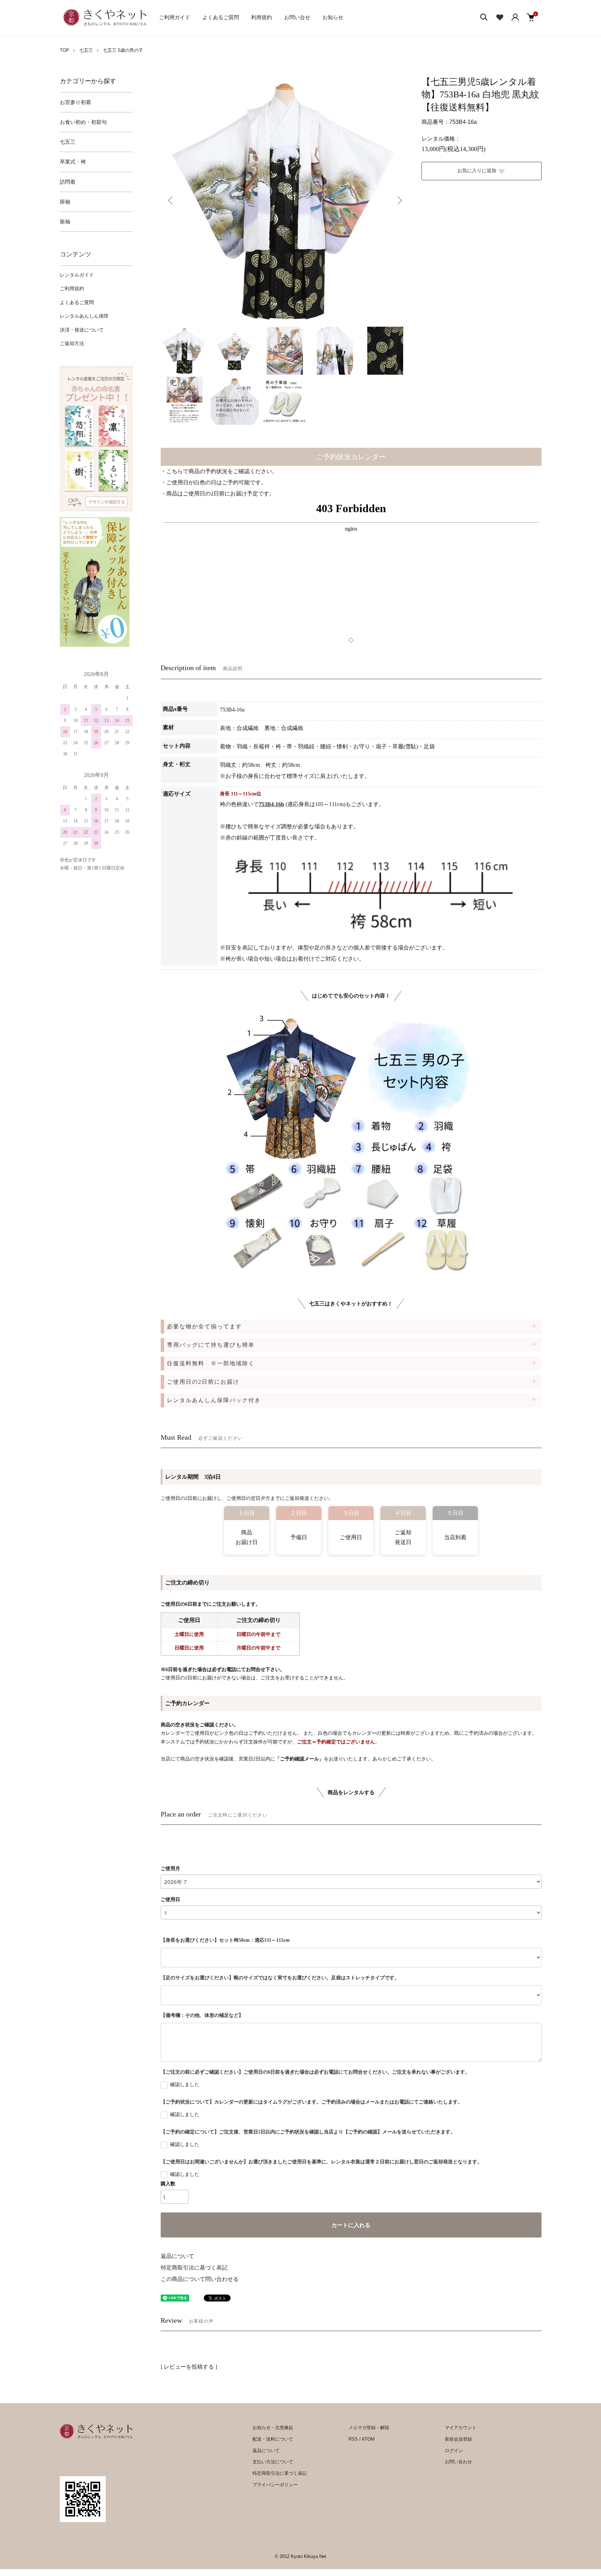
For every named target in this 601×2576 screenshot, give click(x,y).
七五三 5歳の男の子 (123, 50)
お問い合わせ (458, 2462)
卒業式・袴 (73, 162)
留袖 (65, 202)
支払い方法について (273, 2462)
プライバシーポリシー (275, 2485)
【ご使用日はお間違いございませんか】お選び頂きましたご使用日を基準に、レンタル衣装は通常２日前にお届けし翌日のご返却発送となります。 (321, 2162)
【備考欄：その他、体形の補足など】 (202, 2015)
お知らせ (333, 17)
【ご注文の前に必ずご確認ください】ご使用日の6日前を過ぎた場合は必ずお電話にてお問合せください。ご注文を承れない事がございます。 (315, 2072)
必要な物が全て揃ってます (205, 1326)
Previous (171, 200)
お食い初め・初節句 (83, 122)
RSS (353, 2439)
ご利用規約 (72, 289)
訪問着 (68, 182)
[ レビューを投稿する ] (189, 2367)
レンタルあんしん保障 (84, 316)
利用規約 (262, 17)
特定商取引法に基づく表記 (194, 2268)
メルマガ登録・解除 (369, 2428)
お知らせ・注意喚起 (273, 2428)
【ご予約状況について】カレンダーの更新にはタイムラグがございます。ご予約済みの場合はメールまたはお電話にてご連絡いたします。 (312, 2102)
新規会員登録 (458, 2439)
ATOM (368, 2439)
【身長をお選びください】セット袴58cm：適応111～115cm (225, 1940)
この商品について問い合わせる (200, 2279)
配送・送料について (273, 2439)
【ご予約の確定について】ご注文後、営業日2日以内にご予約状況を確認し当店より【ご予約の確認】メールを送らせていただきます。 (308, 2132)
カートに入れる (351, 2225)
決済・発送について (82, 330)
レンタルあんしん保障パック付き (214, 1400)
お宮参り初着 (75, 102)
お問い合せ (297, 17)
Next (399, 200)
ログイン (454, 2451)
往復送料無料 (211, 1363)
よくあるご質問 (221, 17)
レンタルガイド (77, 275)
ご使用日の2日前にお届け (203, 1382)
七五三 (86, 50)
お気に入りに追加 (477, 171)
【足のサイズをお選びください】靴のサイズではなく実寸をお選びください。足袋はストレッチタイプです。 (280, 1978)
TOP (65, 50)
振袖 (65, 222)
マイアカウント (461, 2428)
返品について (177, 2256)
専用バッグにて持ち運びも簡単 (211, 1345)
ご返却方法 (72, 344)
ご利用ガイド (175, 17)
